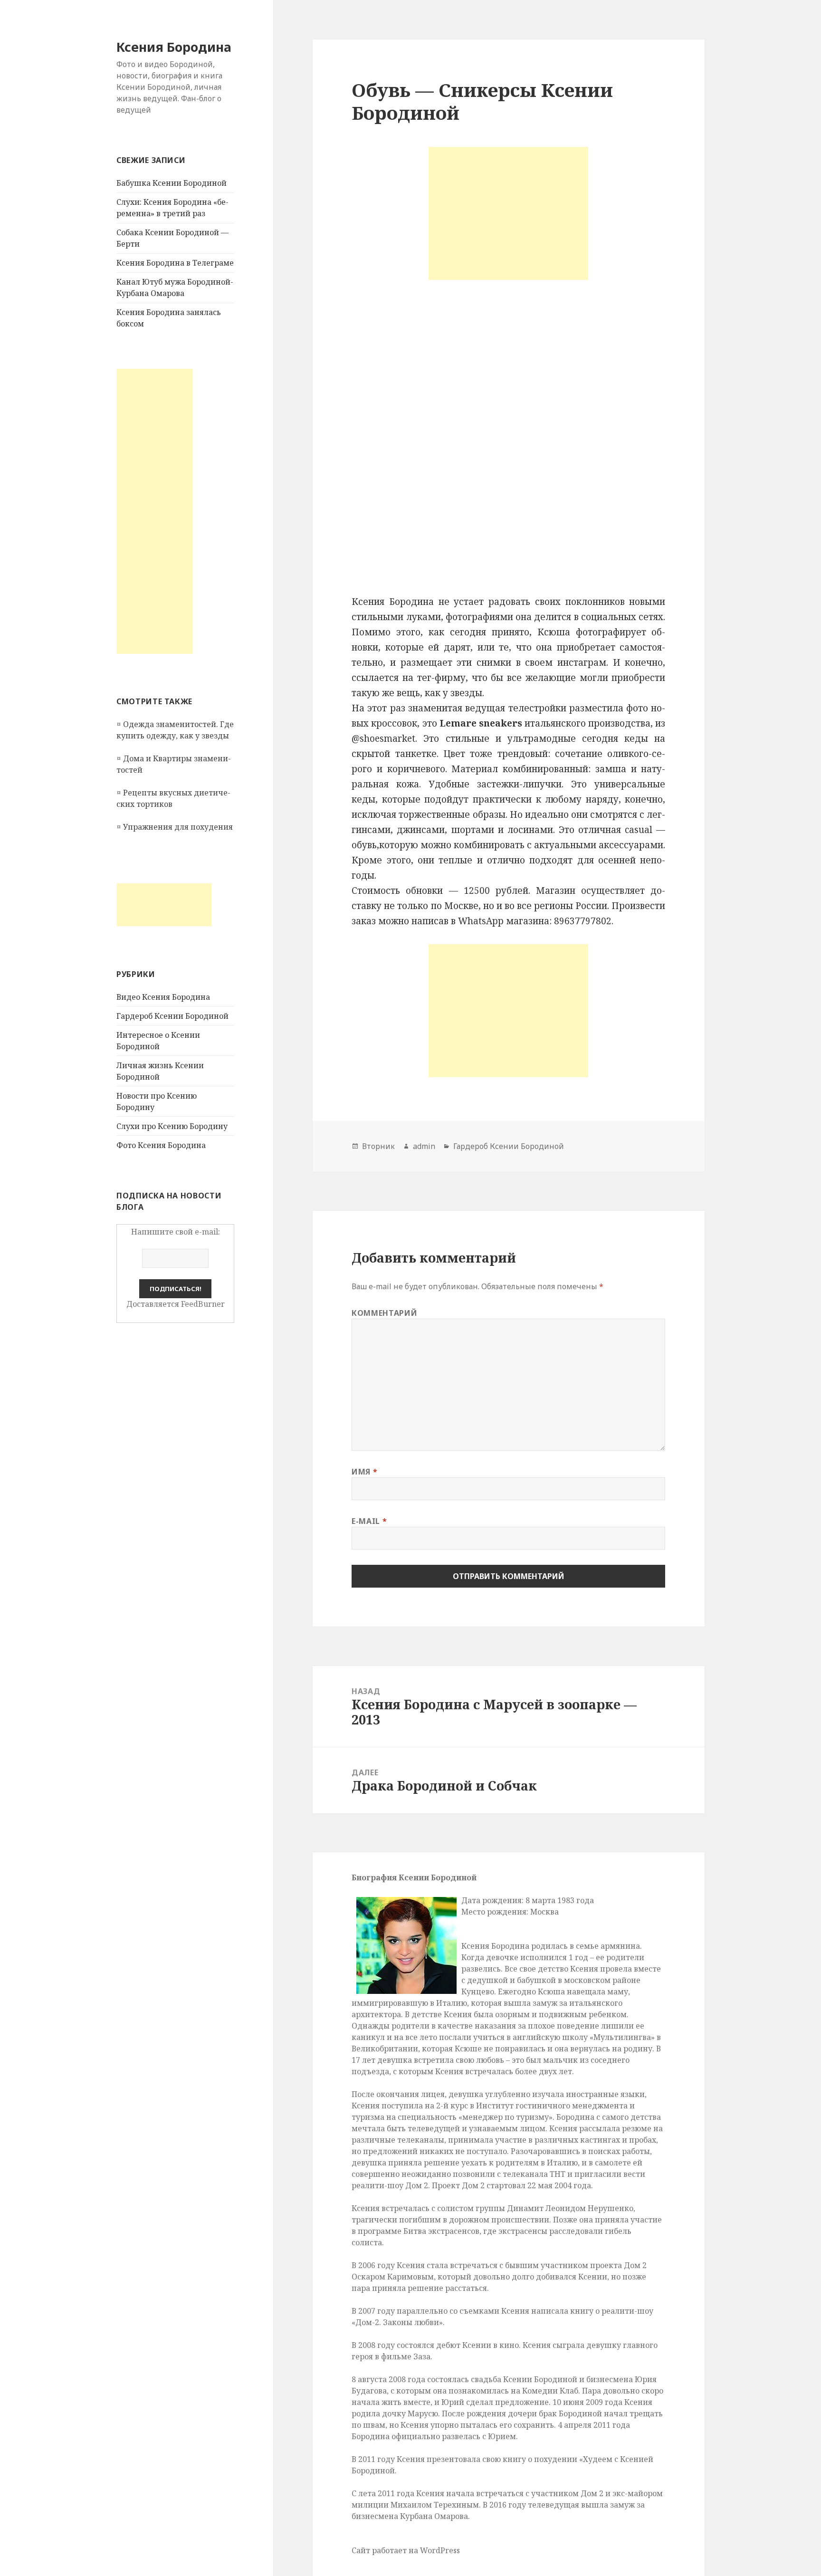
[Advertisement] (154, 511)
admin (424, 1146)
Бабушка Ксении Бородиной (172, 183)
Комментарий (384, 1313)
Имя (364, 1472)
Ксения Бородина (174, 47)
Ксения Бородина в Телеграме (175, 263)
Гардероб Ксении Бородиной (172, 1016)
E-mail (369, 1521)
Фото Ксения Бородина (161, 1145)
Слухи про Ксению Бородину (172, 1126)
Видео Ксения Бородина (163, 997)
